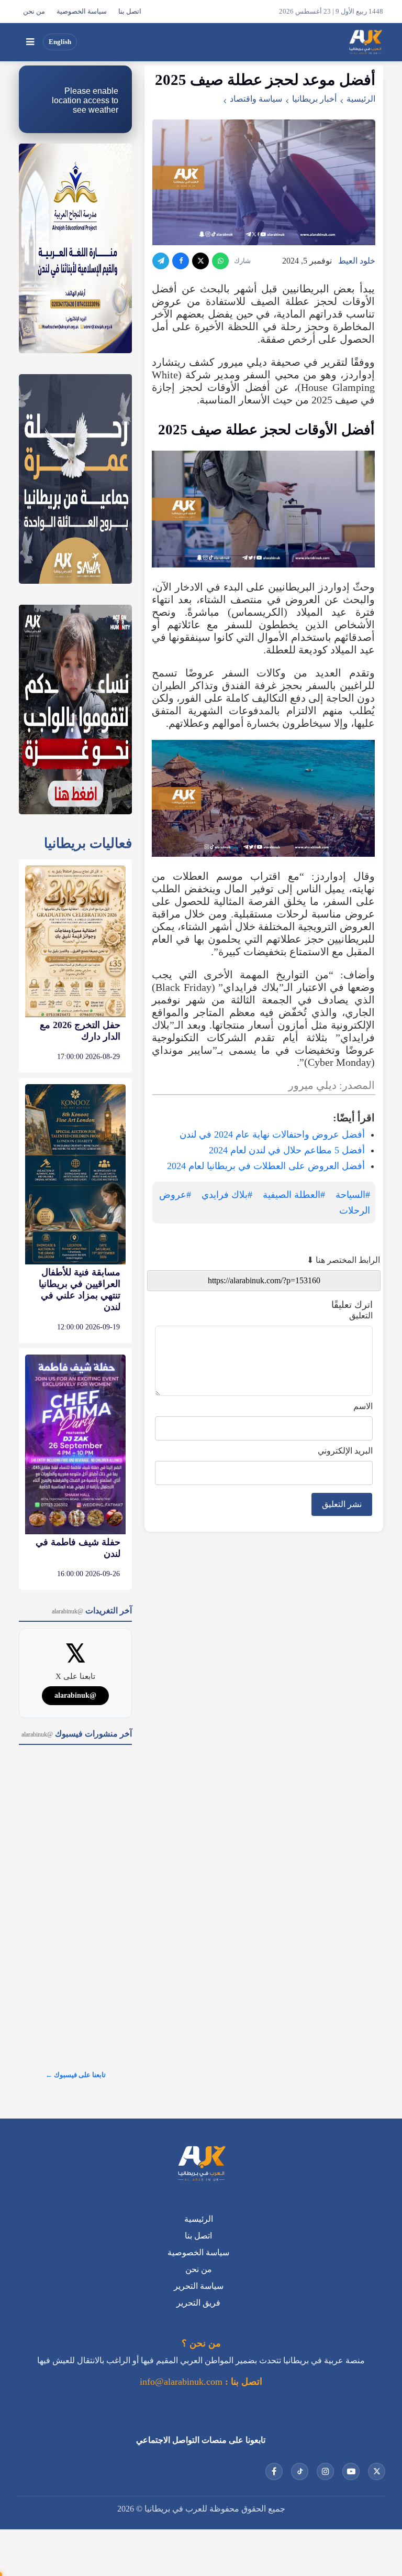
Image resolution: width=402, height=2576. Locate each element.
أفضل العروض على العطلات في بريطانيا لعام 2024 (266, 1166)
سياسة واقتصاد (256, 99)
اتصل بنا (130, 12)
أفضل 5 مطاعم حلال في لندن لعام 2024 (287, 1150)
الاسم (363, 1406)
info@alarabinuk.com (181, 2382)
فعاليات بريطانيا (88, 843)
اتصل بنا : (242, 2382)
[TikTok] (300, 2471)
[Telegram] (161, 261)
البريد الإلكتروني (345, 1451)
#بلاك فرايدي (227, 1195)
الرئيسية (361, 99)
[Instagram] (325, 2471)
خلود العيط (357, 261)
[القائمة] (30, 42)
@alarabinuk (75, 1695)
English (60, 42)
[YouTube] (351, 2471)
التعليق (361, 1316)
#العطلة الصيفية (294, 1195)
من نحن (34, 12)
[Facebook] (181, 261)
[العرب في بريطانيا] (365, 42)
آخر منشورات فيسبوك (77, 1734)
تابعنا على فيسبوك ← (76, 2075)
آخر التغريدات (92, 1611)
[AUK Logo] (201, 2165)
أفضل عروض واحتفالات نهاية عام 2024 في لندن (272, 1134)
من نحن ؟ (201, 2343)
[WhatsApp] (220, 261)
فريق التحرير (198, 2303)
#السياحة (353, 1195)
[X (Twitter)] (200, 261)
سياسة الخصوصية (82, 12)
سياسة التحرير (199, 2286)
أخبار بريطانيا (314, 99)
